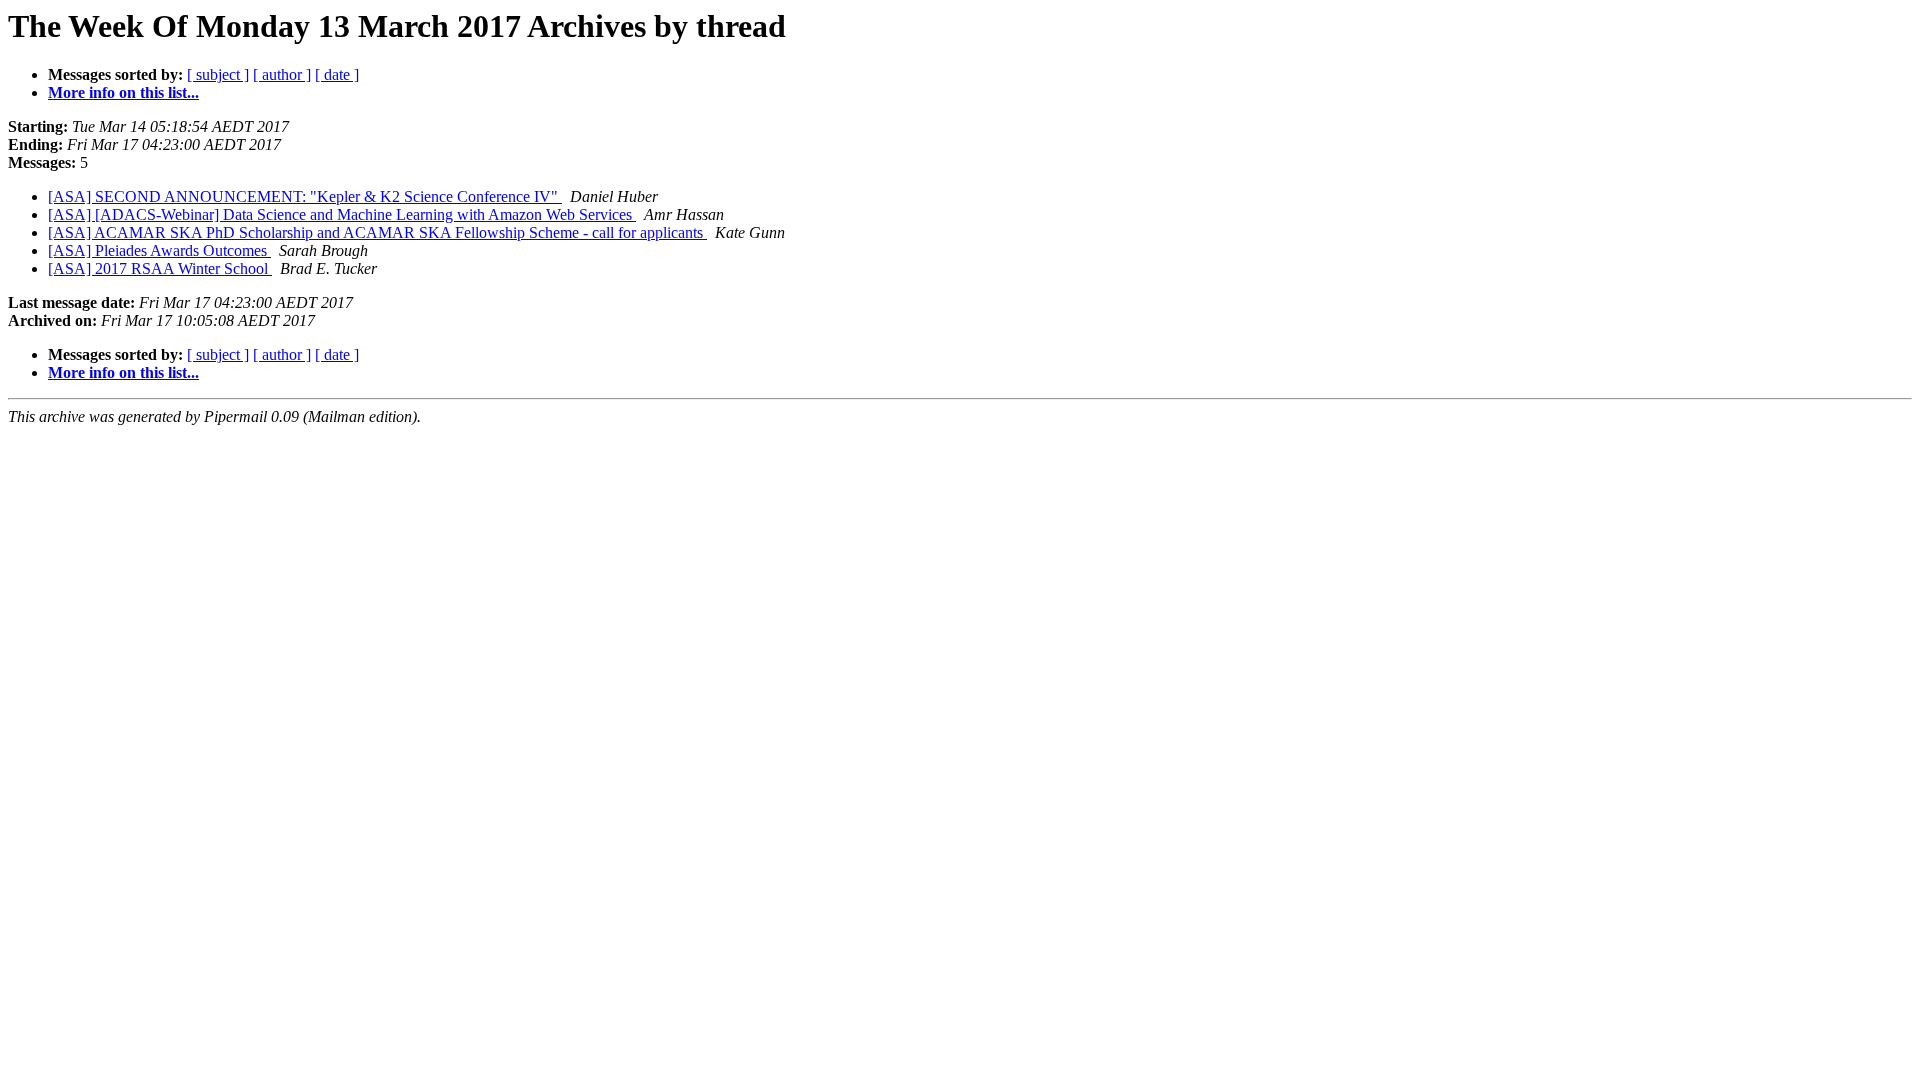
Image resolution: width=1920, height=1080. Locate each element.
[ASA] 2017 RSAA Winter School (160, 268)
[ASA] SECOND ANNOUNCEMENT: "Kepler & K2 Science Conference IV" (305, 196)
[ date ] (337, 74)
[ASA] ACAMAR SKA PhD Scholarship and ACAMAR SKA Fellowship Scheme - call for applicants (377, 232)
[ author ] (282, 74)
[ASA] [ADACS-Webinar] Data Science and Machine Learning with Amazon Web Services (342, 214)
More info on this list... (123, 92)
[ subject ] (218, 74)
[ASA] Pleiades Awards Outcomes (159, 250)
